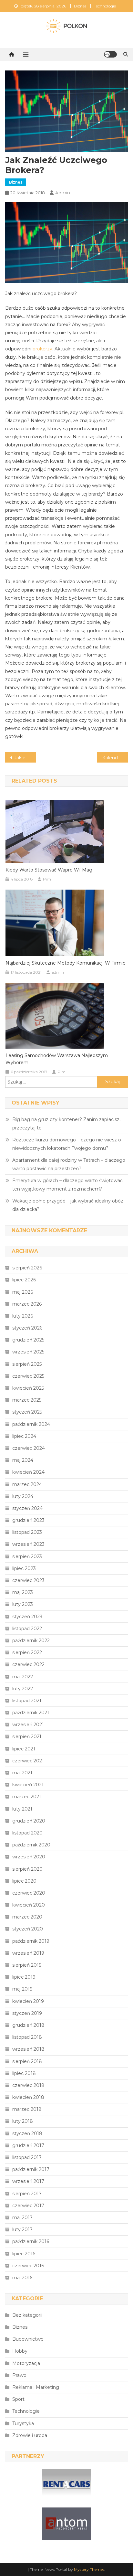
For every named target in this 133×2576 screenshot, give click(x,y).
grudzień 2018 (28, 2025)
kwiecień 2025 (28, 1388)
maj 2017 (22, 2218)
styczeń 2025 (27, 1412)
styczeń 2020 (28, 1929)
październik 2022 (31, 1641)
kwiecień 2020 (29, 1905)
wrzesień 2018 (28, 2049)
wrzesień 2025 (28, 1352)
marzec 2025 (27, 1400)
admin (63, 193)
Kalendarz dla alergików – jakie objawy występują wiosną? (115, 758)
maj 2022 (23, 1677)
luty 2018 (23, 2121)
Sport (18, 2399)
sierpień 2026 (27, 1268)
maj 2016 (22, 2278)
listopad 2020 (27, 1833)
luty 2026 (23, 1316)
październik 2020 (31, 1845)
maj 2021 (22, 1773)
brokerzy (42, 349)
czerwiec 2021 (28, 1761)
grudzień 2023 (28, 1520)
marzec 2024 (27, 1484)
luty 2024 (23, 1496)
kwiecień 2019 (28, 2001)
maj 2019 (22, 1989)
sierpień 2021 (27, 1737)
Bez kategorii (27, 2315)
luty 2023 (23, 1604)
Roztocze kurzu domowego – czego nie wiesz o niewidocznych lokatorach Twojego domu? (67, 1144)
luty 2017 (22, 2229)
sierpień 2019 (27, 1965)
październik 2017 (31, 2169)
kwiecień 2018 (28, 2097)
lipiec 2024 (24, 1436)
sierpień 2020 (27, 1869)
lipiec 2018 (24, 2073)
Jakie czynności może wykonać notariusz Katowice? (25, 758)
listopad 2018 (27, 2037)
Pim (47, 879)
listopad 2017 (27, 2157)
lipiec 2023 (24, 1568)
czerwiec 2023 (28, 1580)
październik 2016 (31, 2241)
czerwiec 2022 (28, 1664)
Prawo (19, 2375)
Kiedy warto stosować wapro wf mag (49, 870)
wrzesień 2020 (29, 1857)
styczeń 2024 (27, 1508)
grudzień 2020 (29, 1821)
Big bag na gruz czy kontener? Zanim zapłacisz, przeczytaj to (66, 1124)
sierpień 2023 (27, 1556)
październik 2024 (31, 1424)
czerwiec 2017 (28, 2206)
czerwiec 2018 (28, 2085)
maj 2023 (23, 1592)
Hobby (20, 2351)
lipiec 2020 (24, 1881)
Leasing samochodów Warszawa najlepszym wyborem (57, 1059)
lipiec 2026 (24, 1280)
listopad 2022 (27, 1629)
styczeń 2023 (27, 1617)
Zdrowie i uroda (30, 2435)
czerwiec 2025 (28, 1376)
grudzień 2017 (28, 2145)
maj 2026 (23, 1292)
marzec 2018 (27, 2109)
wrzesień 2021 (28, 1725)
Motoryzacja (26, 2363)
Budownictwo (28, 2339)
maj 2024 (23, 1460)
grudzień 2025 (28, 1340)
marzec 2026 (27, 1304)
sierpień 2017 (27, 2194)
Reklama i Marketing (36, 2387)
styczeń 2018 (27, 2133)
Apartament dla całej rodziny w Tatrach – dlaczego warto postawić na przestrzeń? (69, 1164)
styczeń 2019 (27, 2013)
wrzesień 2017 (28, 2181)
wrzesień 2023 (28, 1544)
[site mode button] (110, 54)
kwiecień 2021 (28, 1785)
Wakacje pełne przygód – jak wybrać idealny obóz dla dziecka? (68, 1205)
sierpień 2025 (27, 1364)
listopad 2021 (27, 1701)
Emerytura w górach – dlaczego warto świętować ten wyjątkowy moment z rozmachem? (67, 1185)
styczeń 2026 (27, 1328)
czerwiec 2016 (28, 2266)
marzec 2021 (27, 1797)
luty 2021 (22, 1809)
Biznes (80, 6)
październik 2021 (31, 1713)
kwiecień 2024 (28, 1472)
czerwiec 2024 (29, 1448)
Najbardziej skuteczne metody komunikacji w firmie (66, 963)
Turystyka (23, 2423)
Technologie (105, 6)
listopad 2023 (27, 1532)
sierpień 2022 (27, 1652)
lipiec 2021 (24, 1749)
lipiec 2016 (24, 2254)
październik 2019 (31, 1941)
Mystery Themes (89, 2569)
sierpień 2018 (27, 2061)
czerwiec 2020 (29, 1893)
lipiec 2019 (24, 1977)
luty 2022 (23, 1689)
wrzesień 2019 (28, 1953)
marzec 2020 (27, 1917)
